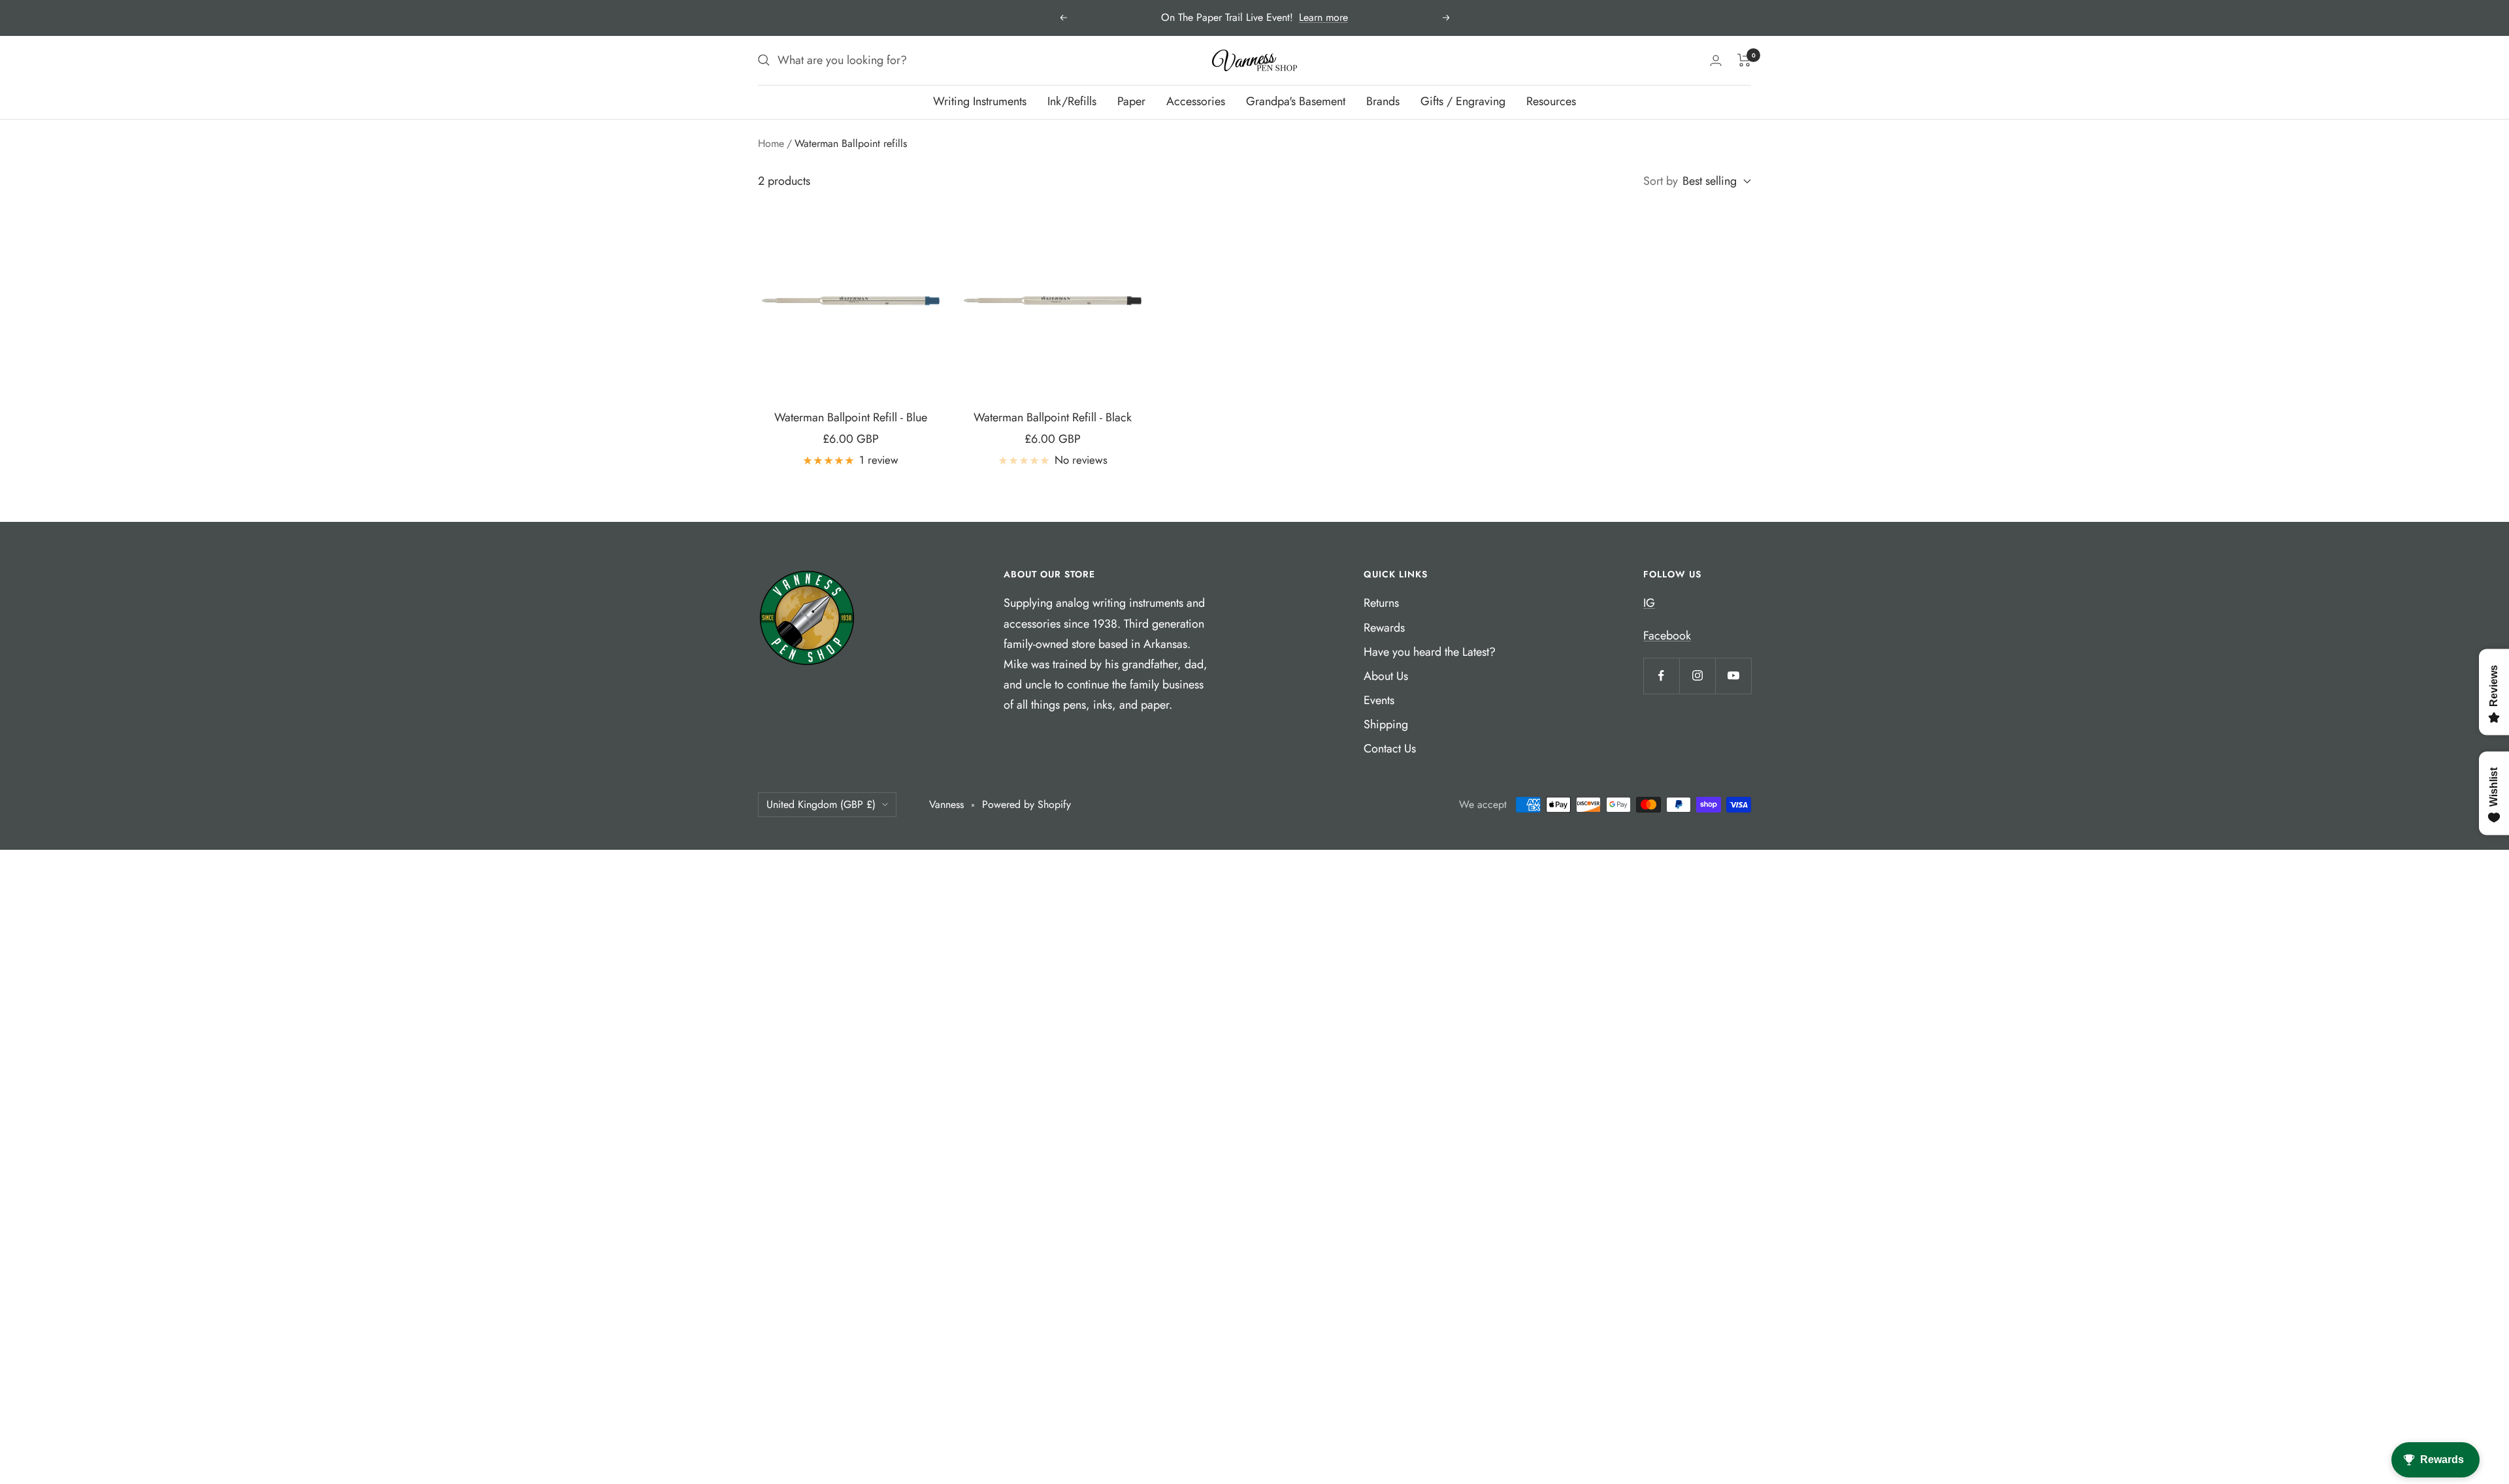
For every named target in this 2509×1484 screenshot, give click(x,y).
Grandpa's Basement (1296, 101)
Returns (1381, 603)
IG (1649, 603)
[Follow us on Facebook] (1661, 676)
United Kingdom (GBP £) (821, 804)
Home (771, 143)
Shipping (1386, 724)
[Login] (1716, 60)
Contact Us (1390, 749)
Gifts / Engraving (1463, 101)
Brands (1383, 101)
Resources (1551, 101)
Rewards (1384, 628)
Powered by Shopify (1026, 804)
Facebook (1667, 636)
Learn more (1323, 17)
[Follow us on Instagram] (1697, 676)
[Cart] (1744, 60)
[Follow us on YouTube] (1733, 676)
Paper (1131, 101)
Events (1379, 700)
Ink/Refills (1072, 101)
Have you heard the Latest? (1430, 652)
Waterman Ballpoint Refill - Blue (851, 417)
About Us (1386, 676)
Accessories (1196, 101)
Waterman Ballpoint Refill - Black (1053, 417)
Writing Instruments (980, 101)
